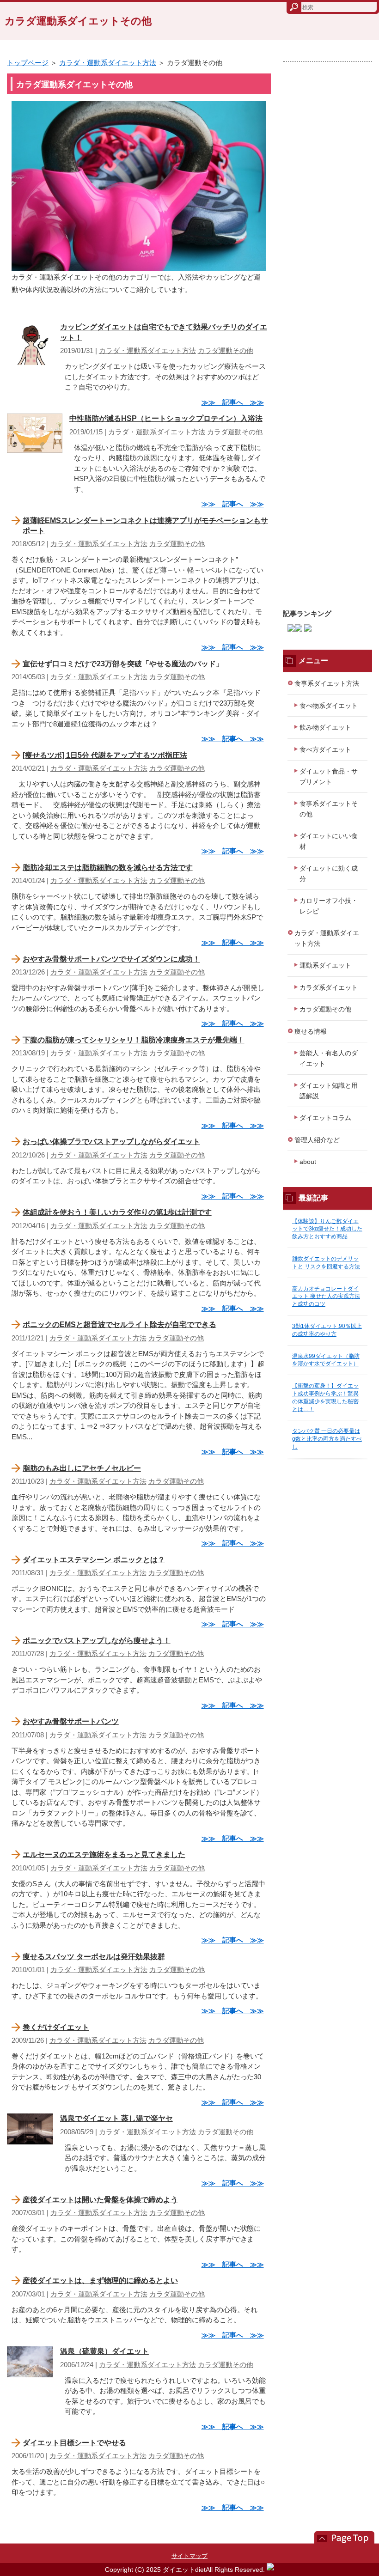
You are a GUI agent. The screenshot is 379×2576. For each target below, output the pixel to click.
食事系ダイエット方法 (327, 683)
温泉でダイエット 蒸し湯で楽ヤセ (116, 2118)
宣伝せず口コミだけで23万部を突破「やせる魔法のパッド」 (123, 664)
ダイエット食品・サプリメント (329, 776)
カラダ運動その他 (226, 350)
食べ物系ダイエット (329, 706)
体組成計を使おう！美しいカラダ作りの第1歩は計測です (117, 1212)
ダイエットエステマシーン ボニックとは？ (94, 1560)
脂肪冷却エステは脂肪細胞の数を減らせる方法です (108, 868)
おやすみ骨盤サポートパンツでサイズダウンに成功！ (111, 959)
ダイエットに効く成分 (329, 874)
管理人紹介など (317, 1140)
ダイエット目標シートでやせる (74, 2443)
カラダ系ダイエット (329, 987)
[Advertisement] (327, 331)
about (308, 1162)
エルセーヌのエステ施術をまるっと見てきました (104, 1854)
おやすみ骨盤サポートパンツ (71, 1721)
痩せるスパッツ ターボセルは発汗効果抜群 (94, 1957)
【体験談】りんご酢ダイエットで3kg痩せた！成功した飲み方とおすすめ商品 (327, 1229)
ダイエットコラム (325, 1118)
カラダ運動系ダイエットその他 (78, 21)
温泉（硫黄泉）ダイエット (104, 2351)
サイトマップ (189, 2556)
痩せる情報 (311, 1031)
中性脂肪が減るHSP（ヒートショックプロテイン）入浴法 (166, 418)
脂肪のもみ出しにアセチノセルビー (82, 1468)
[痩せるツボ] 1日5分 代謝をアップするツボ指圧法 (105, 755)
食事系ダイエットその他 (329, 809)
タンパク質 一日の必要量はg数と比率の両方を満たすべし (327, 1439)
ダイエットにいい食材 (329, 841)
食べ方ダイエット (325, 749)
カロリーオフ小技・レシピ (329, 906)
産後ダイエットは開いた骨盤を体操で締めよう (100, 2200)
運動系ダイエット (325, 965)
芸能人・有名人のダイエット (329, 1058)
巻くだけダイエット (56, 2027)
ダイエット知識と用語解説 (329, 1091)
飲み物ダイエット (325, 727)
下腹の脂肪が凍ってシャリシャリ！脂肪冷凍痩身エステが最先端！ (134, 1040)
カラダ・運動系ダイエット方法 (108, 63)
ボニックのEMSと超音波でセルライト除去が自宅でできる (119, 1325)
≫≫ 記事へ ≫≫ (233, 402)
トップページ (28, 63)
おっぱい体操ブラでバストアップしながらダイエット (111, 1142)
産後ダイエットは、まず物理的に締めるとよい (100, 2281)
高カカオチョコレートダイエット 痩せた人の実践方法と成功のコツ (326, 1297)
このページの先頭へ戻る (340, 2538)
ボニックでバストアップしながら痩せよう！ (97, 1641)
